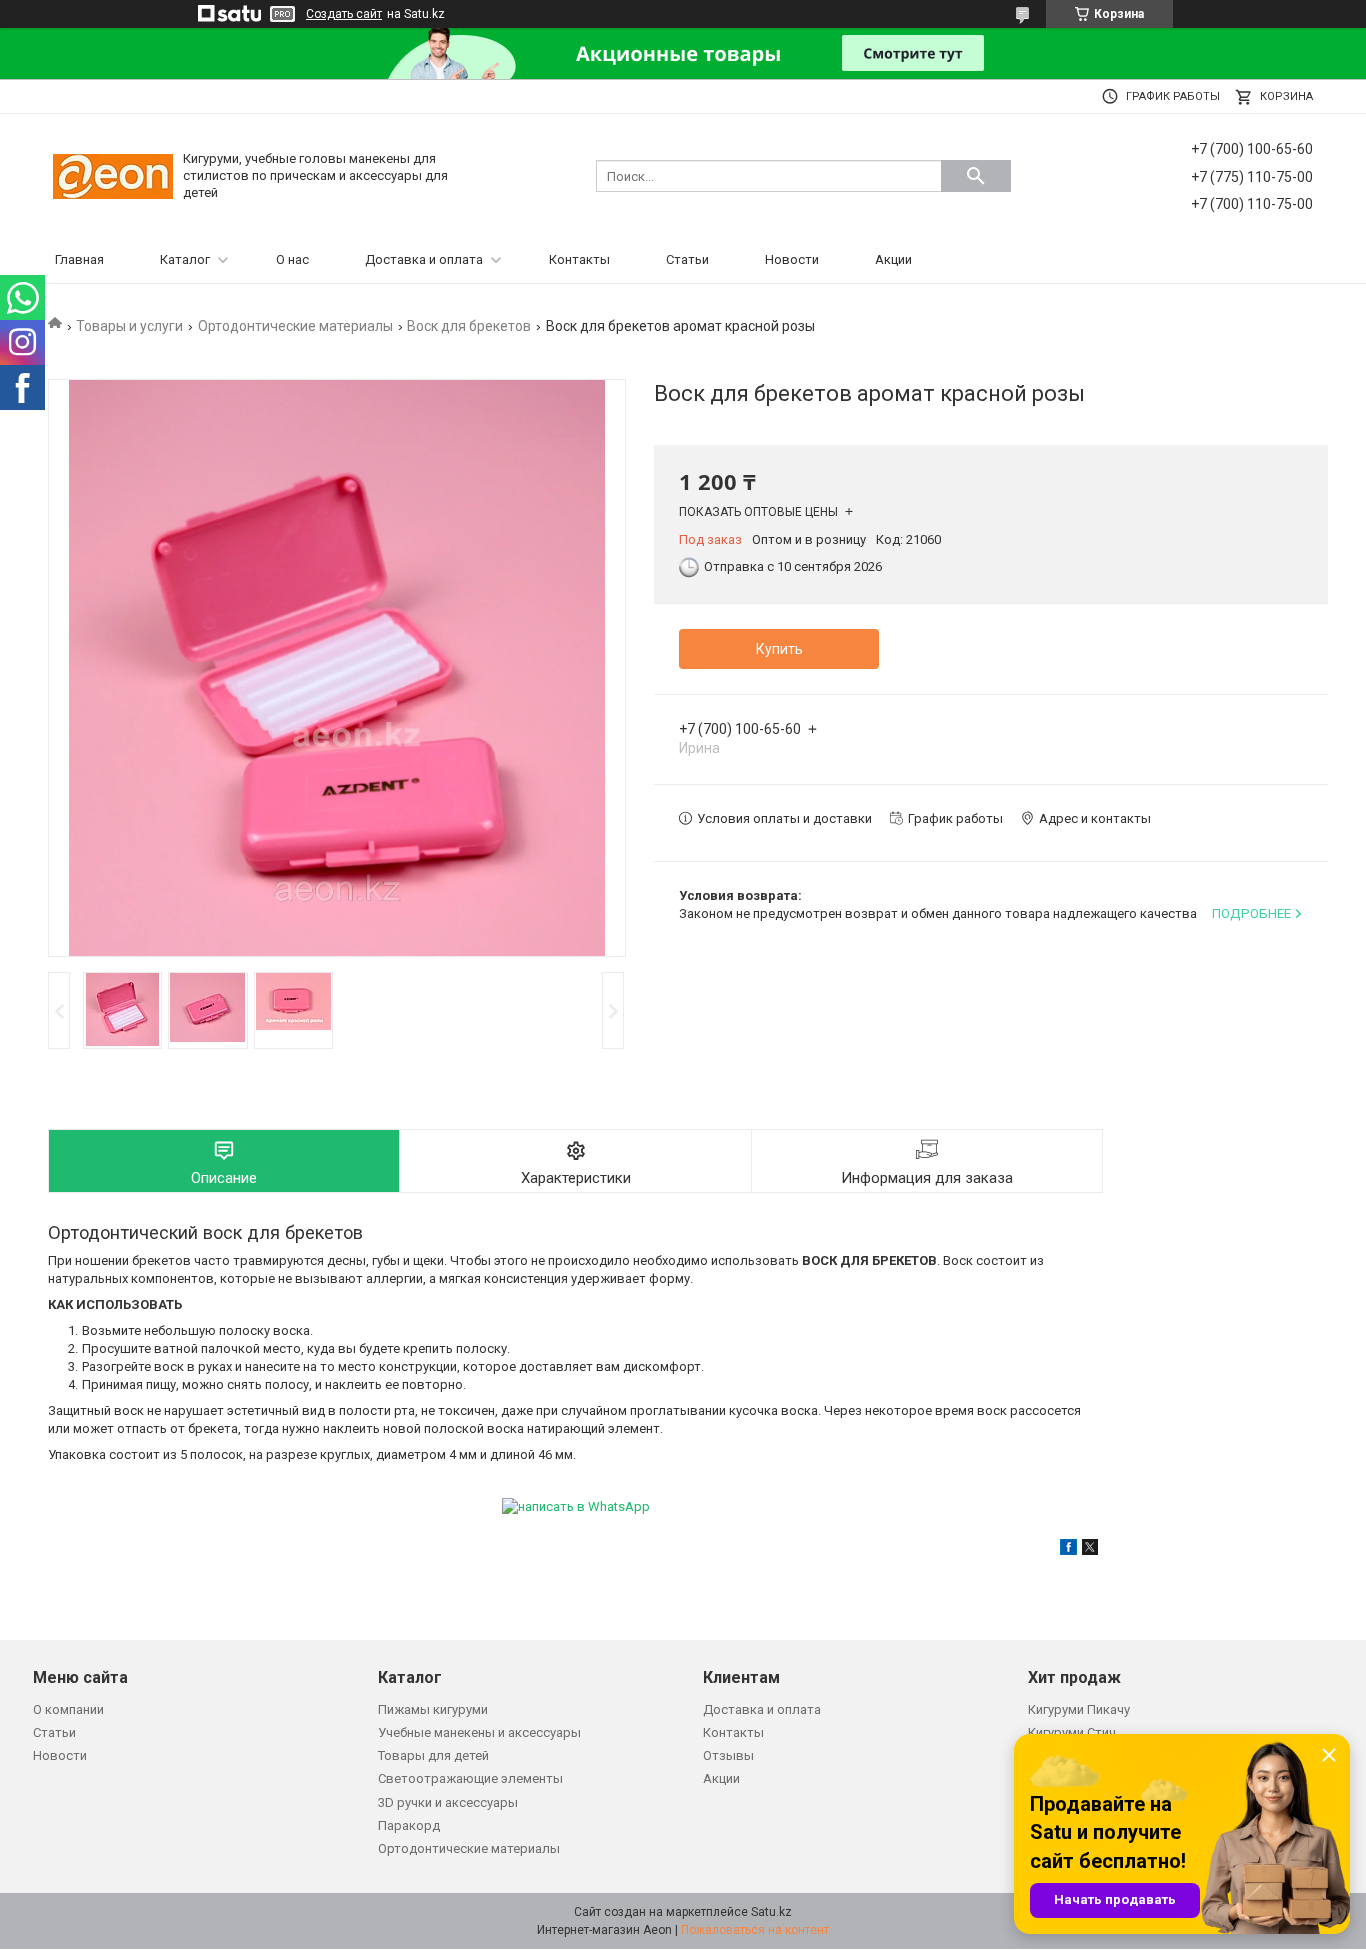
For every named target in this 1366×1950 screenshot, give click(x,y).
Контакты (579, 259)
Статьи (687, 259)
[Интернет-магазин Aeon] (113, 175)
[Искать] (976, 176)
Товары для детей (433, 1755)
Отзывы (728, 1755)
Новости (792, 259)
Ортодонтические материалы (295, 326)
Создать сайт (344, 14)
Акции (893, 259)
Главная (79, 259)
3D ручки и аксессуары (448, 1802)
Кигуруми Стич (1072, 1732)
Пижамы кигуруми (433, 1709)
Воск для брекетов (469, 326)
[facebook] (1068, 1550)
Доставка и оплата (424, 259)
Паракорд (409, 1825)
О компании (68, 1709)
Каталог (185, 259)
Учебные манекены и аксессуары (479, 1732)
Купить (779, 649)
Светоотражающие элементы (470, 1778)
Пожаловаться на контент (755, 1930)
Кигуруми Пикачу (1079, 1709)
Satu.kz (771, 1912)
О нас (292, 259)
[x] (1090, 1550)
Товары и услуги (129, 326)
